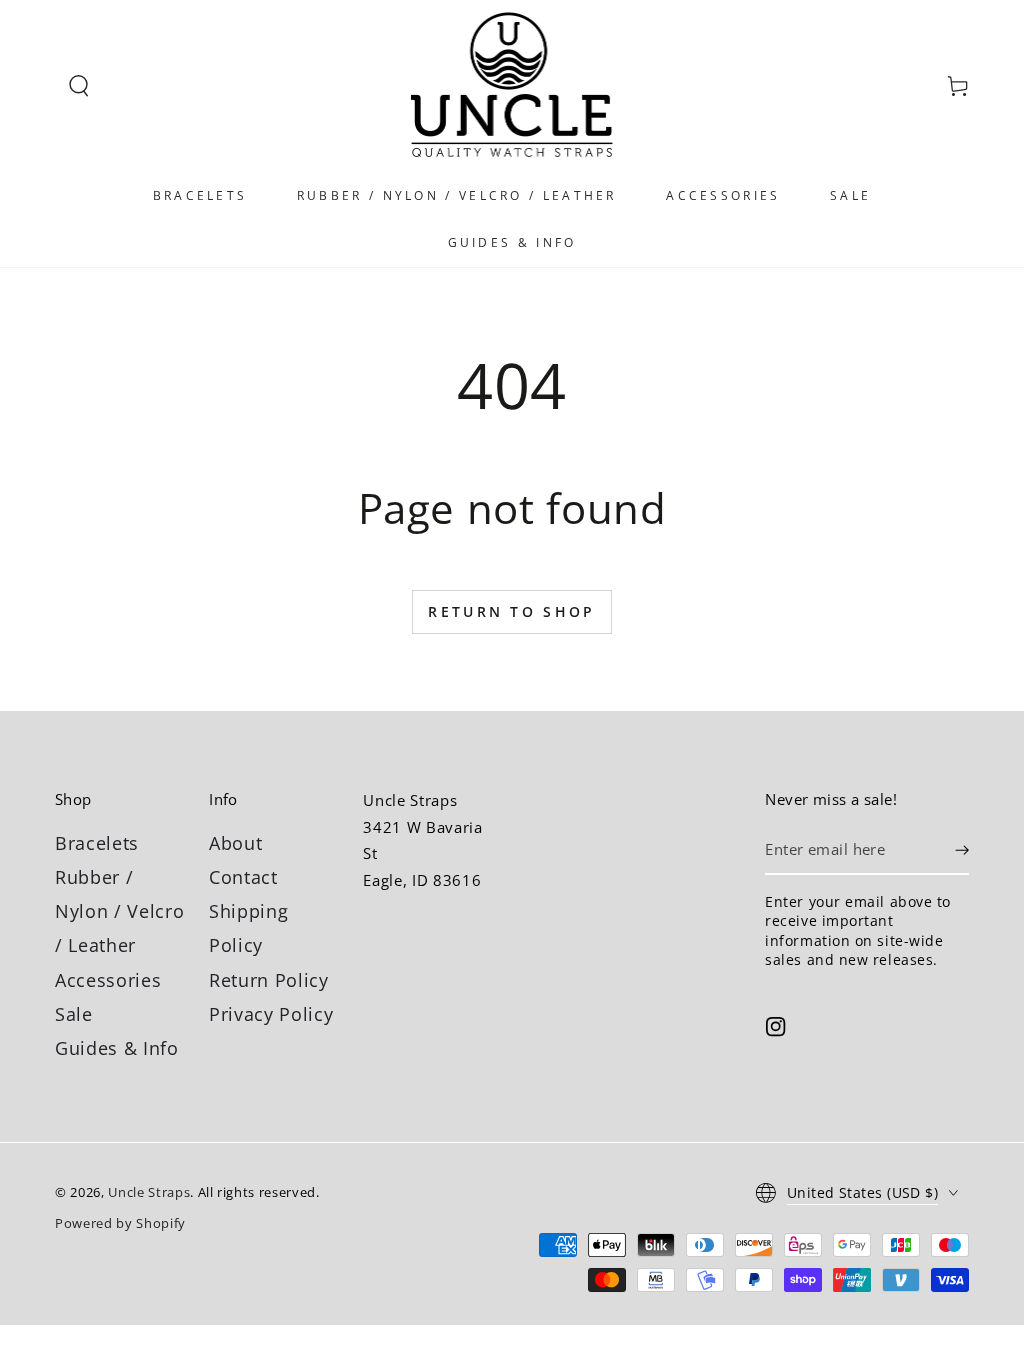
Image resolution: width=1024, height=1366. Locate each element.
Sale (74, 1014)
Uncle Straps (149, 1192)
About (235, 843)
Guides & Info (117, 1048)
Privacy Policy (271, 1014)
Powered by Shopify (120, 1223)
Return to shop (511, 611)
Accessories (108, 980)
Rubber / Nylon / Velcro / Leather (119, 911)
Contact (243, 877)
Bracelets (97, 843)
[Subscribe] (962, 850)
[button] (79, 86)
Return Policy (269, 980)
